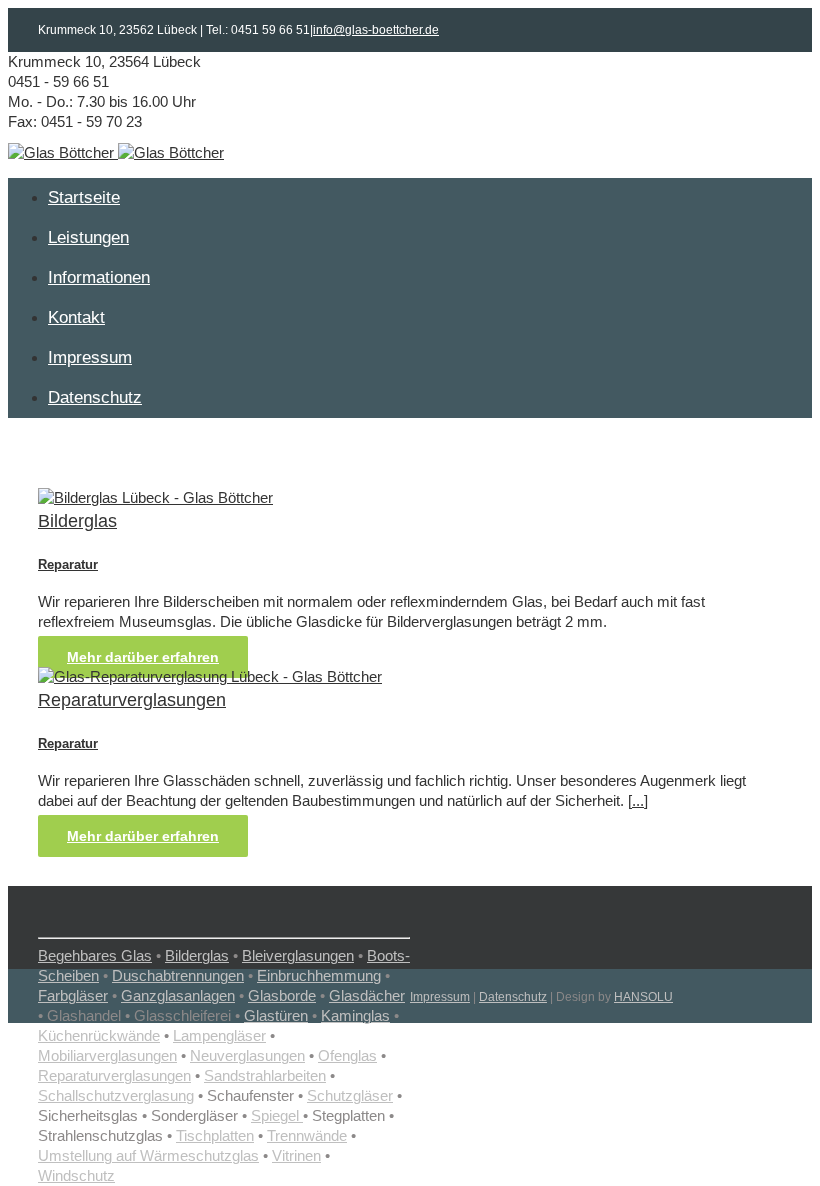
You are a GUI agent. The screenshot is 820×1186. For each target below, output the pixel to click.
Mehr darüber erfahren (143, 657)
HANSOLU (643, 997)
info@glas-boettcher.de (376, 30)
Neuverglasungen (247, 1055)
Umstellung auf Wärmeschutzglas (148, 1155)
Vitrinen (296, 1155)
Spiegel (277, 1115)
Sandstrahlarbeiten (265, 1075)
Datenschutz (513, 997)
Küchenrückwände (99, 1035)
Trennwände (307, 1135)
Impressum (440, 997)
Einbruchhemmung (319, 975)
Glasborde (282, 995)
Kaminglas (355, 1015)
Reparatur (68, 564)
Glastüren (276, 1015)
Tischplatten (215, 1135)
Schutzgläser (350, 1095)
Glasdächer (367, 995)
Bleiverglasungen (298, 955)
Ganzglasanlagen (178, 995)
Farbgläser (73, 995)
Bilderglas (77, 521)
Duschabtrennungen (178, 975)
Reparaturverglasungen (132, 700)
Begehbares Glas (95, 955)
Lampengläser (219, 1035)
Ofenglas (347, 1055)
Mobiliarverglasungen (107, 1055)
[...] (638, 800)
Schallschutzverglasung (116, 1095)
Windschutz (76, 1175)
